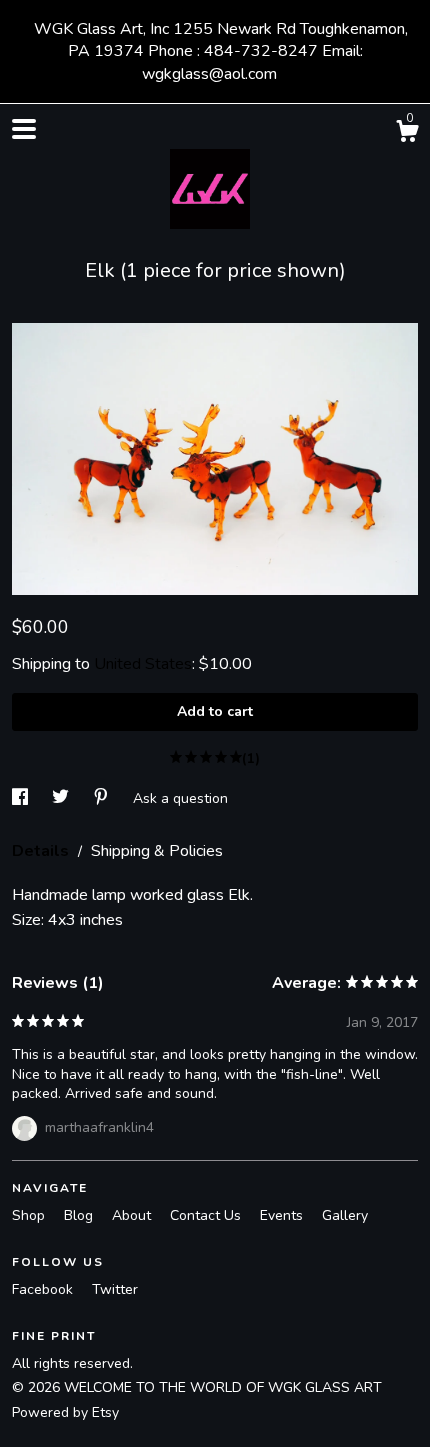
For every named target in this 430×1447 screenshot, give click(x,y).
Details (42, 851)
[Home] (215, 184)
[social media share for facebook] (22, 797)
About (133, 1215)
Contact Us (207, 1215)
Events (283, 1215)
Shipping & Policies (157, 851)
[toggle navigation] (24, 129)
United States (143, 664)
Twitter (115, 1289)
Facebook (44, 1289)
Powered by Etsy (65, 1412)
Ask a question (180, 797)
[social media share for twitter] (62, 797)
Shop (30, 1215)
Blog (80, 1215)
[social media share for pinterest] (103, 797)
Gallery (345, 1215)
